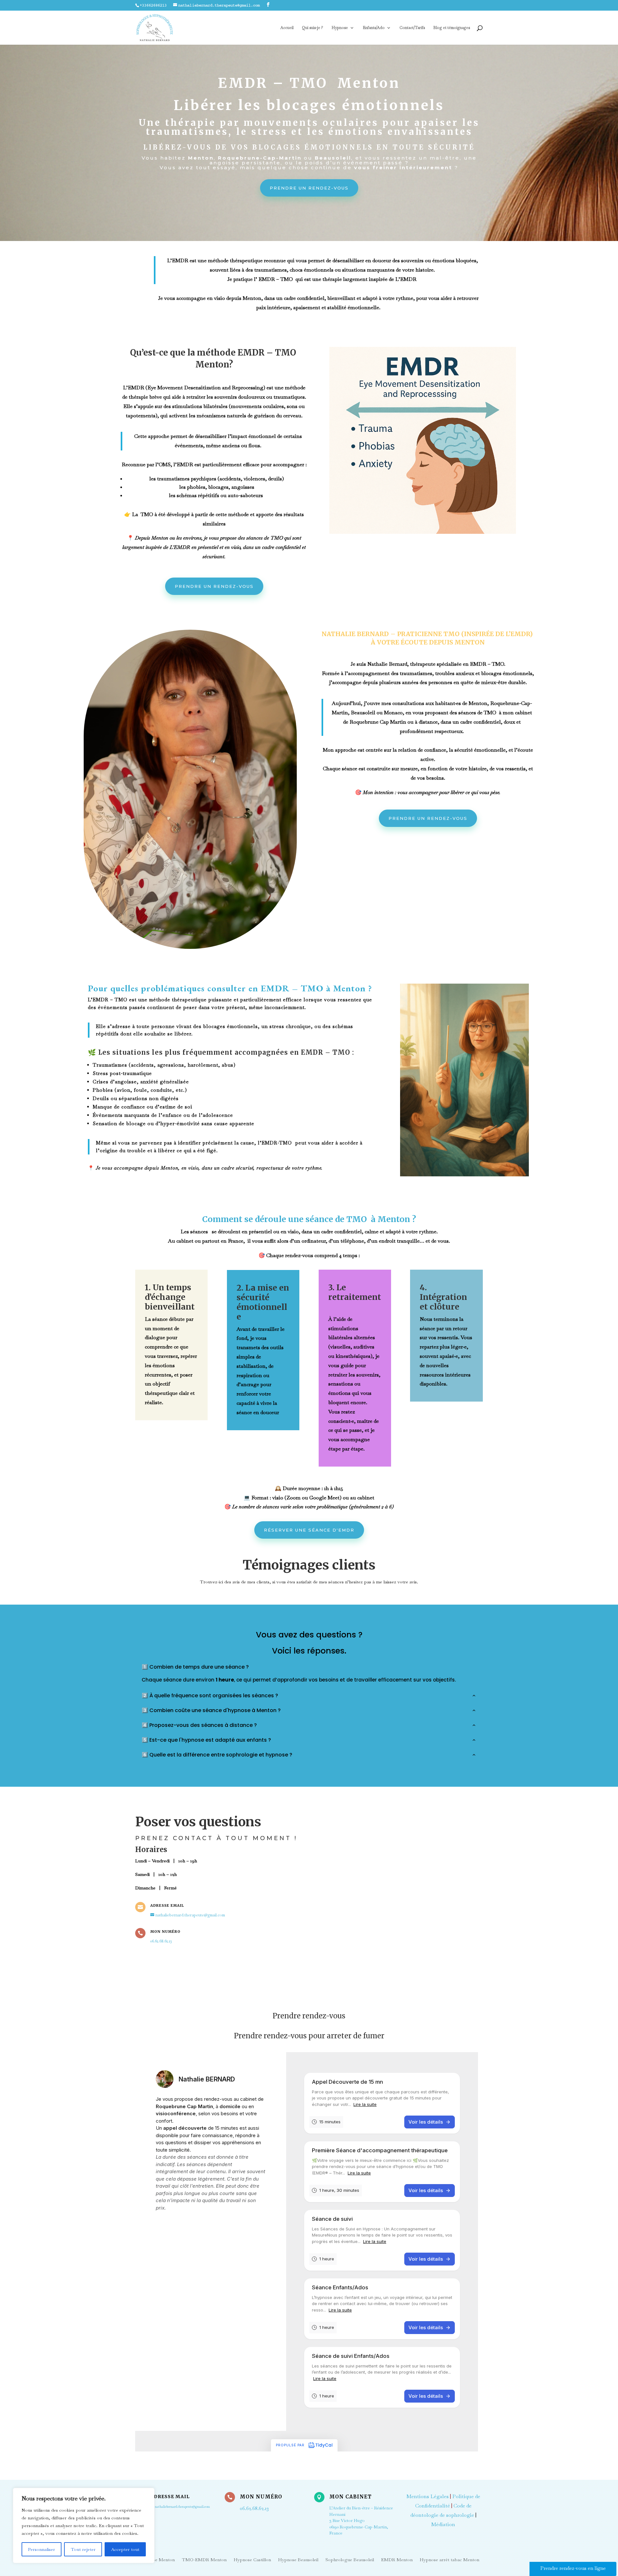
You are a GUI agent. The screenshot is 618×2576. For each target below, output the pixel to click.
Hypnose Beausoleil (298, 2559)
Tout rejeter (83, 2549)
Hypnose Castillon (252, 2559)
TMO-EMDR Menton (204, 2559)
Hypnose (340, 28)
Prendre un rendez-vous (309, 188)
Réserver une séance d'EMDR (309, 1530)
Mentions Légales (428, 2496)
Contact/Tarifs (412, 28)
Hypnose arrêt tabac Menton (449, 2559)
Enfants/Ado (374, 28)
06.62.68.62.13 (161, 1941)
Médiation (443, 2524)
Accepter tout (125, 2549)
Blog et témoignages (452, 28)
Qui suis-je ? (313, 28)
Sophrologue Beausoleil (350, 2559)
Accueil (287, 28)
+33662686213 (153, 5)
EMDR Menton (397, 2559)
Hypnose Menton (157, 2559)
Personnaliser (42, 2549)
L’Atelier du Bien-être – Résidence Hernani (361, 2520)
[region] (84, 2525)
